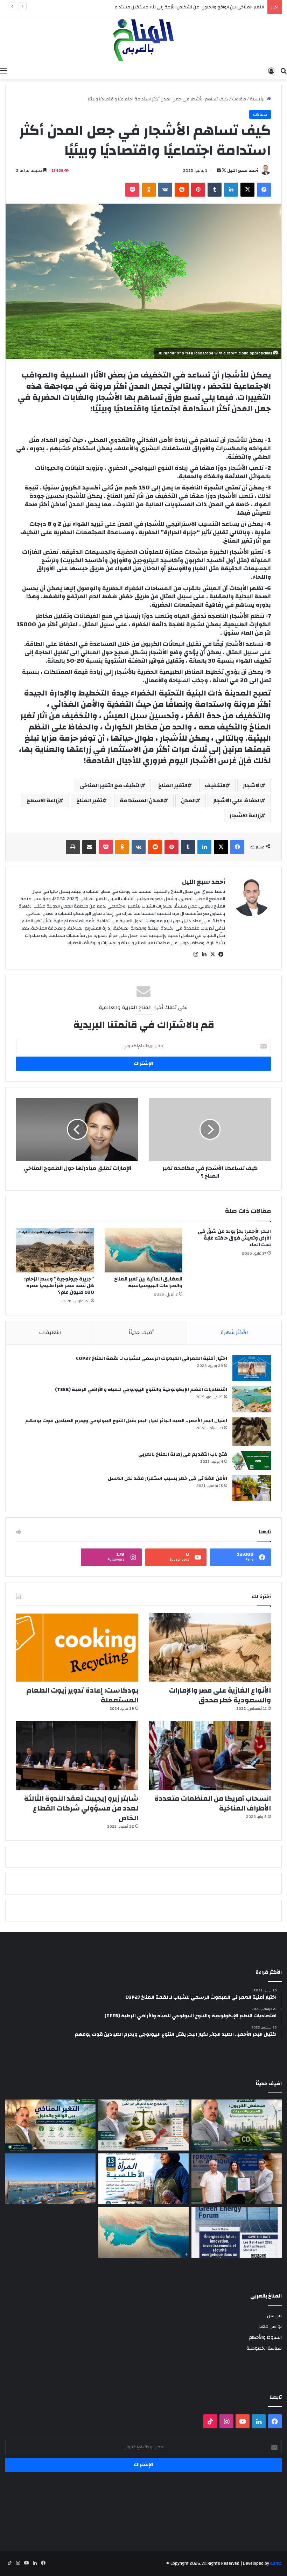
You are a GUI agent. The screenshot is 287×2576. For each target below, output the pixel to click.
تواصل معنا (271, 2326)
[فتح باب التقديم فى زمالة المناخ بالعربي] (252, 1460)
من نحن (274, 2316)
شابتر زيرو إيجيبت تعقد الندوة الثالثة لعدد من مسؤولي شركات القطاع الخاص (81, 1808)
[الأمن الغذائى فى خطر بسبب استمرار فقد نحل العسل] (252, 1488)
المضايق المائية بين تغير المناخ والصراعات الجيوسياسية (148, 1282)
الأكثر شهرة (234, 1332)
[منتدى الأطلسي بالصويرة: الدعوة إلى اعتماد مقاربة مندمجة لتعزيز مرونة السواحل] (237, 2179)
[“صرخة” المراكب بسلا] (50, 2179)
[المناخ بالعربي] (143, 39)
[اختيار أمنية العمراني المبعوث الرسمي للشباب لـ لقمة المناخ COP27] (252, 1368)
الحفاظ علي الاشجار (237, 800)
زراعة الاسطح (43, 800)
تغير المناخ (89, 800)
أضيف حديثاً (141, 1332)
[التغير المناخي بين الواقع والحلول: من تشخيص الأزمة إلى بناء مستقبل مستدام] (50, 2125)
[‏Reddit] (182, 190)
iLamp (276, 2563)
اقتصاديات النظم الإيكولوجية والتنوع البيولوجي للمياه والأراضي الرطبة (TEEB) (141, 1390)
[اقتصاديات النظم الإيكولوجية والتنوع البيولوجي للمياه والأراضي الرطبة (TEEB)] (252, 1399)
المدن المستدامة (142, 800)
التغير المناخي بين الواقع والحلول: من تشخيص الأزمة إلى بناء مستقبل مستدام (189, 7)
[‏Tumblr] (215, 190)
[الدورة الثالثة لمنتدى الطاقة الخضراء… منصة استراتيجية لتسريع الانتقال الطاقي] (237, 2232)
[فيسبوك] (264, 190)
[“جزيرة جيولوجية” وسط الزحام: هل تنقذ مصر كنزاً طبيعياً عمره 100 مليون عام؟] (55, 1250)
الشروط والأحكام (265, 2337)
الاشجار (252, 785)
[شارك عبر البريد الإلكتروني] (89, 847)
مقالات (239, 99)
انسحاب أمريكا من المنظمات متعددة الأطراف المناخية (213, 1803)
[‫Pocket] (132, 190)
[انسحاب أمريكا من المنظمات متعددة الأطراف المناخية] (210, 1756)
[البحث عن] (283, 71)
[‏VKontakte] (165, 190)
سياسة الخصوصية (264, 2348)
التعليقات (50, 1332)
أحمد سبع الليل (243, 170)
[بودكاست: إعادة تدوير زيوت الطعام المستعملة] (77, 1648)
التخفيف (215, 785)
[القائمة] (3, 71)
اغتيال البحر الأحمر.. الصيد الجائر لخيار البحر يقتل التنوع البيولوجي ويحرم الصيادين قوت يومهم (126, 1421)
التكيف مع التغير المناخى (110, 785)
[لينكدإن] (231, 190)
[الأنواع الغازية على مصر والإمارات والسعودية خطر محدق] (210, 1648)
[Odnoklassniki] (149, 190)
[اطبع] (73, 847)
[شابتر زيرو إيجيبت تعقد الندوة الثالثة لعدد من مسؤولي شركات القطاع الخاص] (77, 1756)
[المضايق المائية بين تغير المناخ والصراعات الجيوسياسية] (144, 1250)
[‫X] (247, 190)
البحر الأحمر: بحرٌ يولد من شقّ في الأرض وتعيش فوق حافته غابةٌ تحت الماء (234, 1238)
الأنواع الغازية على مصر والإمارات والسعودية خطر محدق (220, 1695)
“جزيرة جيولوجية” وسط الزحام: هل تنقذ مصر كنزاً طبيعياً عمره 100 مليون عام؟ (59, 1286)
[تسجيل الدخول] (271, 71)
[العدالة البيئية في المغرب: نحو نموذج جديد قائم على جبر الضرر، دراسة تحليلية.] (143, 2125)
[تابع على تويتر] (223, 170)
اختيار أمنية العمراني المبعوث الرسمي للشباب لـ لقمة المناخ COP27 (152, 1358)
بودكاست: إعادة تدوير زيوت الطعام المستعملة (82, 1695)
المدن (188, 800)
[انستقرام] (196, 954)
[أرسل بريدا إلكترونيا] (219, 170)
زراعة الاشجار (245, 816)
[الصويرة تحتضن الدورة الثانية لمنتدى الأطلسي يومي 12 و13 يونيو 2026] (143, 2179)
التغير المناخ (173, 785)
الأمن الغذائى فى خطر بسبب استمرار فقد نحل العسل (167, 1478)
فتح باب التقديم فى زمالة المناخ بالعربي (183, 1454)
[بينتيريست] (198, 190)
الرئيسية (258, 99)
